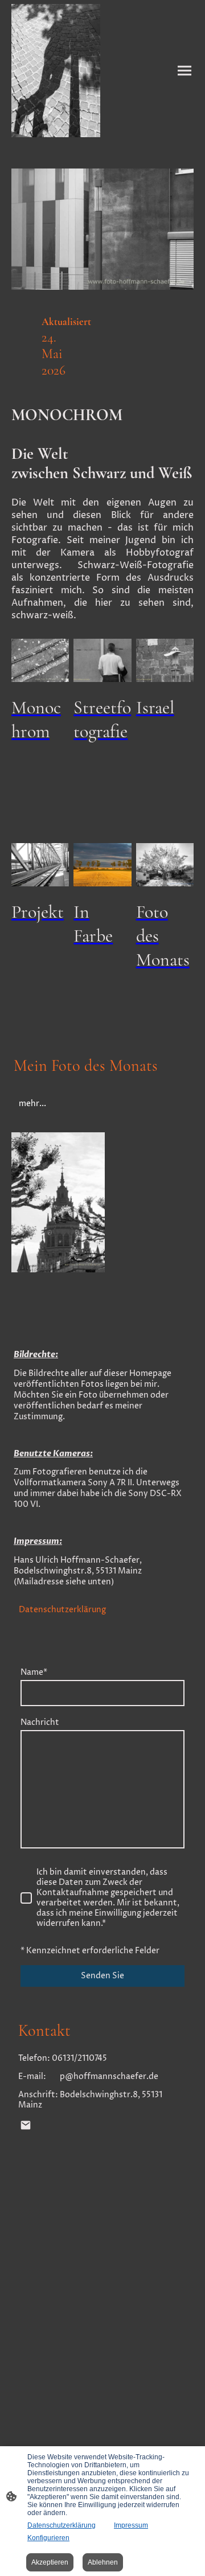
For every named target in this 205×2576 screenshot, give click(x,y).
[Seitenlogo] (56, 71)
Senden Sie (102, 1976)
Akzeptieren (50, 2562)
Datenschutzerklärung (62, 1610)
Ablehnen (103, 2562)
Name (34, 1673)
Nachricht (40, 1723)
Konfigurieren (48, 2538)
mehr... (32, 1104)
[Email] (26, 2125)
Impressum (131, 2525)
